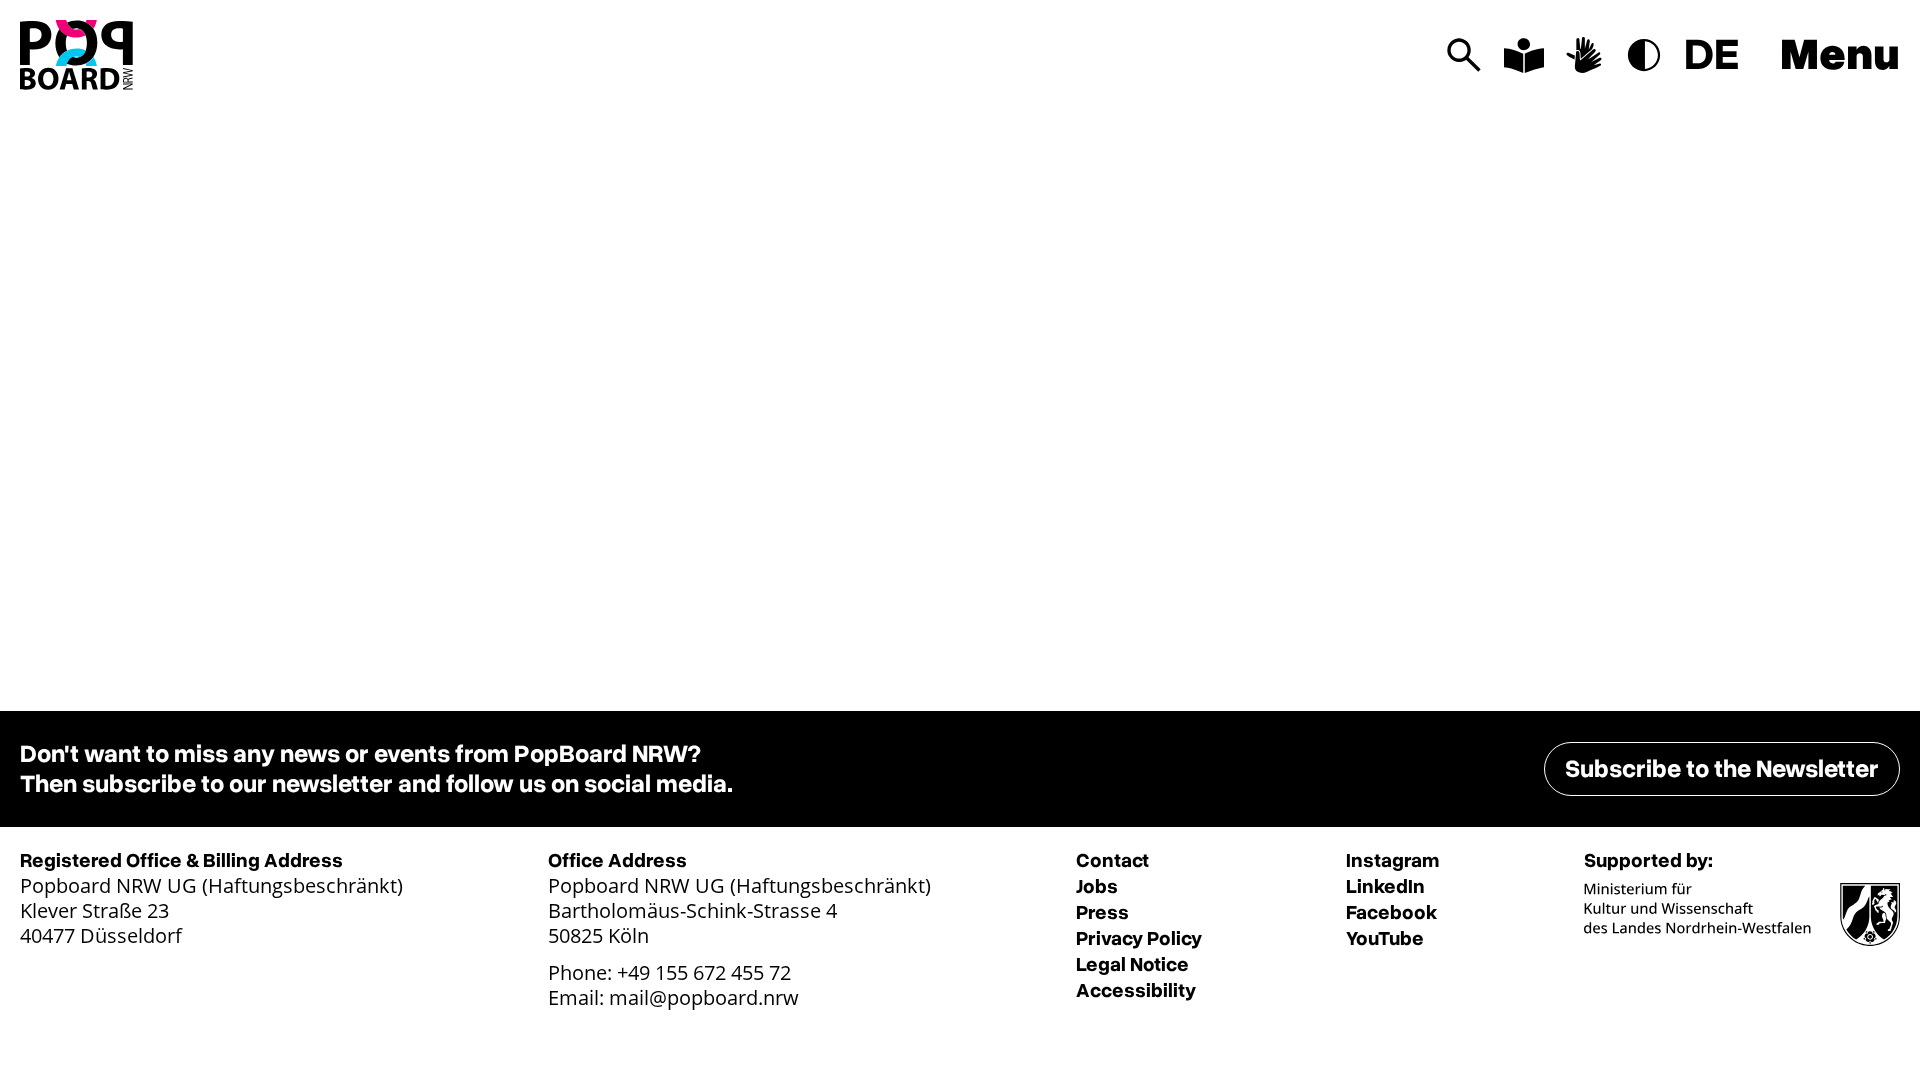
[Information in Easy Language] (1524, 55)
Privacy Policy (1139, 938)
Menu (1840, 55)
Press (1102, 912)
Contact (1112, 860)
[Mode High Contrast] (1644, 55)
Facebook (1391, 912)
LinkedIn (1385, 886)
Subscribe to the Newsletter (1722, 769)
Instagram (1392, 860)
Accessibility (1136, 990)
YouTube (1385, 938)
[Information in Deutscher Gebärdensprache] (1584, 55)
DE (1712, 55)
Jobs (1097, 886)
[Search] (1464, 55)
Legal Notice (1132, 964)
